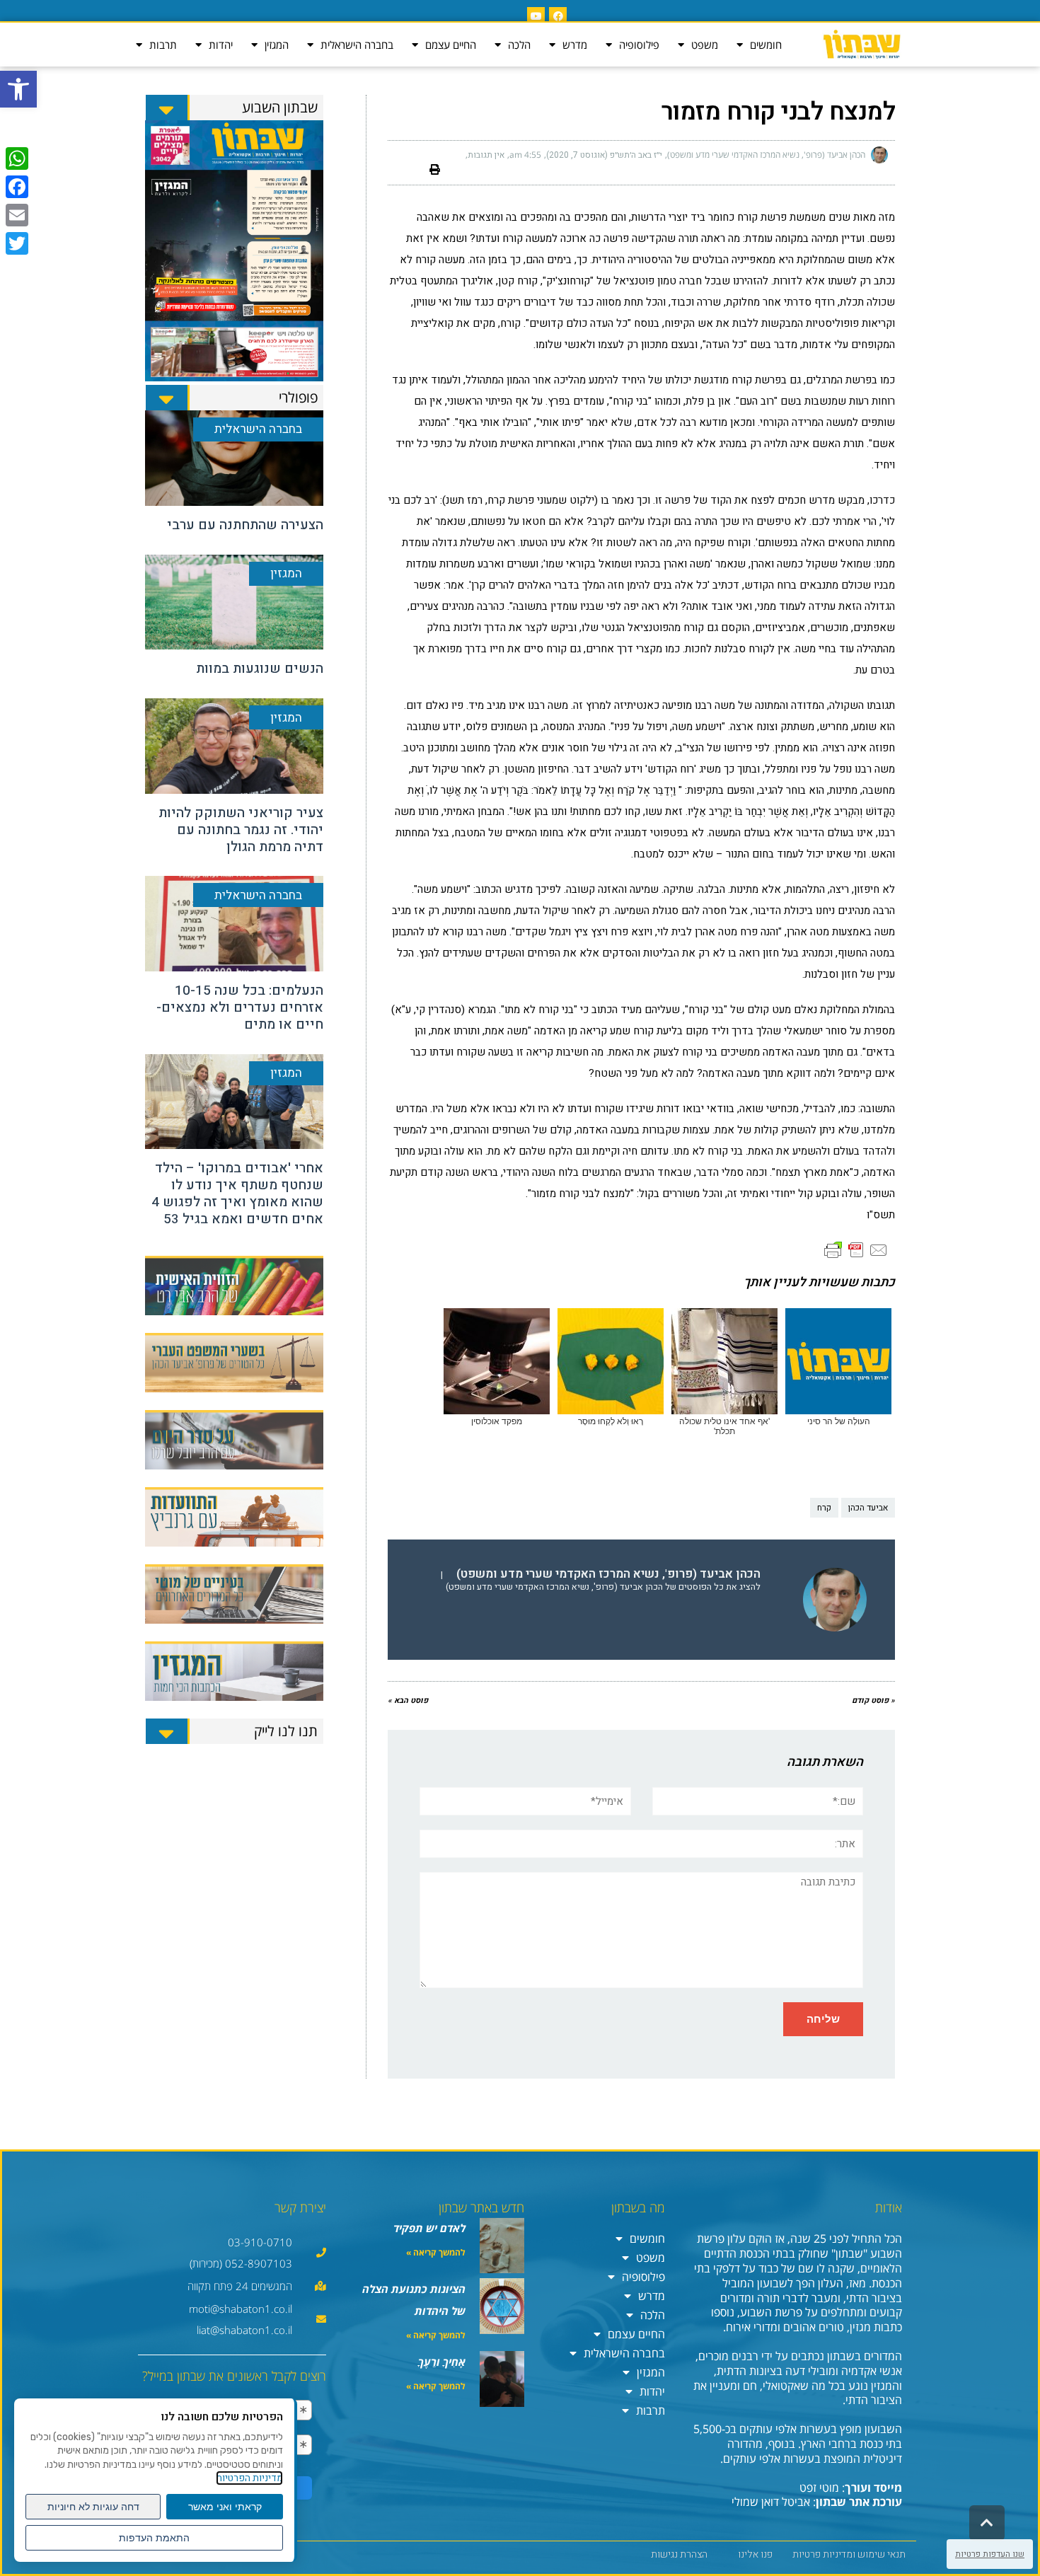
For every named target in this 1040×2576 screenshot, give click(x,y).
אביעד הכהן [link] (868, 1508)
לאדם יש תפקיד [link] (429, 2228)
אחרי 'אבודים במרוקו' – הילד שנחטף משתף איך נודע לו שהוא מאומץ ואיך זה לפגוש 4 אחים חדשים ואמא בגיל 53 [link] (237, 1193)
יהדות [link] (221, 45)
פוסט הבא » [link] (408, 1700)
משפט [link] (705, 45)
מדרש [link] (575, 45)
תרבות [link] (163, 45)
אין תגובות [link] (486, 155)
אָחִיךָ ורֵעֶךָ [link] (442, 2362)
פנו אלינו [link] (755, 2554)
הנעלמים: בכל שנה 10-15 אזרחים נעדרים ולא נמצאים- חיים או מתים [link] (240, 1007)
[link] (18, 89)
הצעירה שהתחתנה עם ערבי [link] (245, 525)
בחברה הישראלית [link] (357, 45)
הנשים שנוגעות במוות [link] (260, 669)
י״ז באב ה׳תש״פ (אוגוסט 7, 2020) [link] (604, 155)
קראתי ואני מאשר (225, 2507)
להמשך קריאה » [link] (436, 2252)
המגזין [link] (277, 45)
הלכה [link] (519, 45)
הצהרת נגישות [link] (679, 2554)
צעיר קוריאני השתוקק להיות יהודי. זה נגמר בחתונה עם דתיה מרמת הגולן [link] (241, 830)
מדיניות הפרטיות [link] (249, 2478)
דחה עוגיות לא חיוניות (93, 2507)
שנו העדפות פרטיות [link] (990, 2554)
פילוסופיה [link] (639, 45)
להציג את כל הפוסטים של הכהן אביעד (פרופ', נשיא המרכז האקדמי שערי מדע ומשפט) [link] (603, 1587)
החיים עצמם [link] (451, 45)
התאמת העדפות (154, 2538)
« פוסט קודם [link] (873, 1700)
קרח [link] (824, 1508)
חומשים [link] (766, 45)
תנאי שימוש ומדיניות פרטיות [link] (849, 2554)
